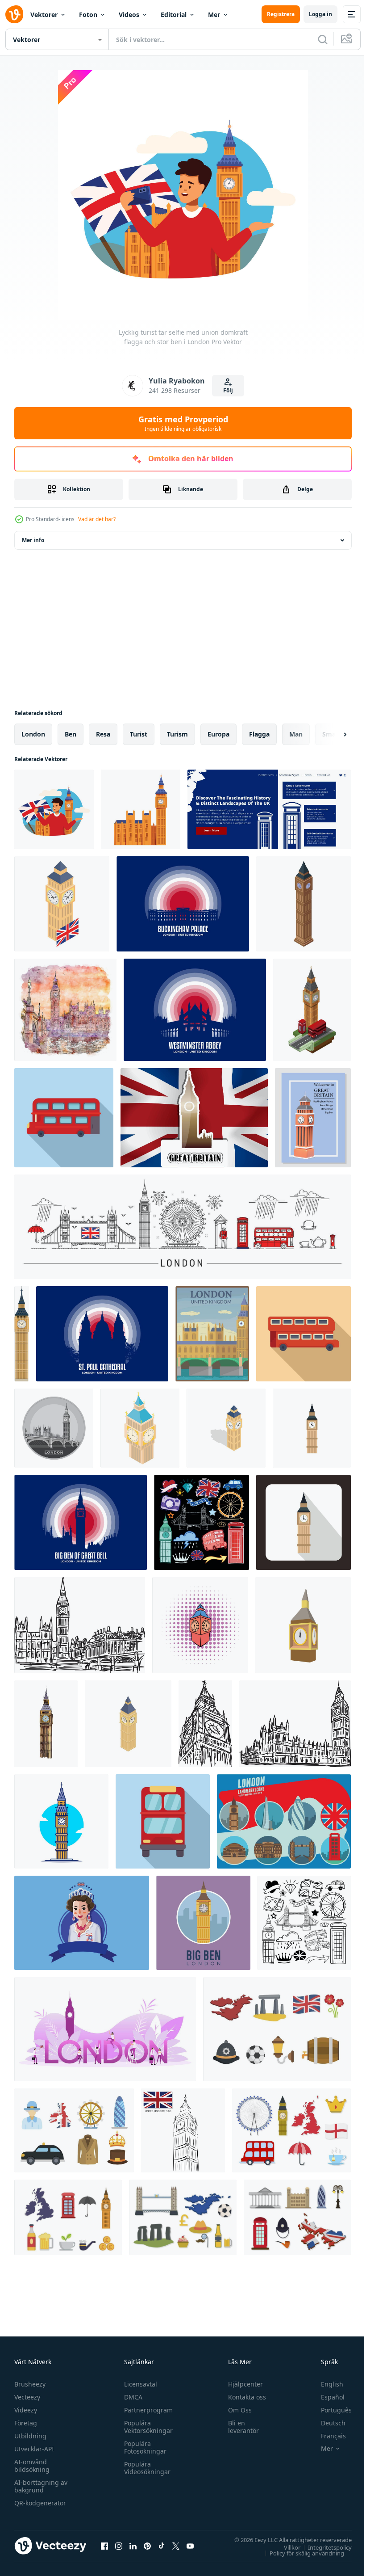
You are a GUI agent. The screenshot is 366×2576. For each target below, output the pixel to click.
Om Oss (236, 2410)
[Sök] (323, 39)
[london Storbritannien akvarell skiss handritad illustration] (65, 1010)
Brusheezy (30, 2384)
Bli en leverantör (239, 2427)
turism (177, 734)
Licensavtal (138, 2384)
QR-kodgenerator (40, 2503)
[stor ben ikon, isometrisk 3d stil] (226, 1428)
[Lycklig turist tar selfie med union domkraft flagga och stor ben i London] (54, 809)
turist (139, 734)
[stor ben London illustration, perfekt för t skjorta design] (54, 1428)
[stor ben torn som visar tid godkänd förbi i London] (304, 904)
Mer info (33, 540)
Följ (228, 390)
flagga (259, 734)
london (33, 734)
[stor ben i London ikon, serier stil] (200, 1625)
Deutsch (326, 2423)
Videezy (26, 2410)
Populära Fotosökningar (143, 2447)
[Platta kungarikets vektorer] (277, 2029)
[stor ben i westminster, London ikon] (128, 1724)
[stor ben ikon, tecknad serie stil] (140, 1428)
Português (330, 2410)
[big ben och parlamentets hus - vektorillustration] (295, 1724)
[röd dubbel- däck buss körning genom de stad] (64, 1118)
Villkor (285, 2547)
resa (103, 734)
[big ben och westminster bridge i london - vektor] (80, 1625)
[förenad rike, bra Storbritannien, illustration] (194, 1118)
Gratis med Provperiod (183, 423)
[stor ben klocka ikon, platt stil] (312, 1428)
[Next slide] (331, 734)
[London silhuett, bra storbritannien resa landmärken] (183, 1227)
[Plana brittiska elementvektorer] (291, 2130)
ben (71, 734)
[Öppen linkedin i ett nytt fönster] (133, 2546)
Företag (26, 2423)
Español (326, 2397)
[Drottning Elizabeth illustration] (82, 1923)
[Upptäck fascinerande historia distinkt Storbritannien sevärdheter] (269, 809)
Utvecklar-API (34, 2449)
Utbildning (30, 2436)
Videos (129, 15)
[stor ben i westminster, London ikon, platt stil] (304, 1522)
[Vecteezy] (14, 14)
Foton (88, 15)
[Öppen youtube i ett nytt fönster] (190, 2546)
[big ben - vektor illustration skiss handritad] (205, 1724)
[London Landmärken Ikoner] (284, 1821)
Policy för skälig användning (300, 2553)
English (325, 2384)
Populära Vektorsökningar (146, 2427)
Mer (214, 15)
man (296, 734)
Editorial (174, 15)
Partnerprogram (146, 2410)
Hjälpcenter (241, 2384)
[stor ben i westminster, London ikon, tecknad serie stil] (303, 1625)
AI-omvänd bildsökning (32, 2466)
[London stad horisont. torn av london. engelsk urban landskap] (105, 2029)
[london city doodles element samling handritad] (202, 1522)
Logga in (320, 14)
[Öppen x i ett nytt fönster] (176, 2546)
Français (327, 2436)
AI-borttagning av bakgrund (41, 2486)
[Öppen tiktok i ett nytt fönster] (162, 2546)
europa (218, 734)
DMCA (131, 2397)
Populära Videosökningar (145, 2468)
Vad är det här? (97, 519)
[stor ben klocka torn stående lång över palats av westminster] (141, 809)
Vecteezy (27, 2397)
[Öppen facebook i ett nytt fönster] (104, 2546)
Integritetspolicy (323, 2547)
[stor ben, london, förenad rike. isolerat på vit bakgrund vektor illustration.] (22, 1334)
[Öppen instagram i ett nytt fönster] (119, 2546)
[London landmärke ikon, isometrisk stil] (62, 904)
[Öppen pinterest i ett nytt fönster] (147, 2546)
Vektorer (44, 15)
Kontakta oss (243, 2397)
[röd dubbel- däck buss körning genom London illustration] (163, 1821)
